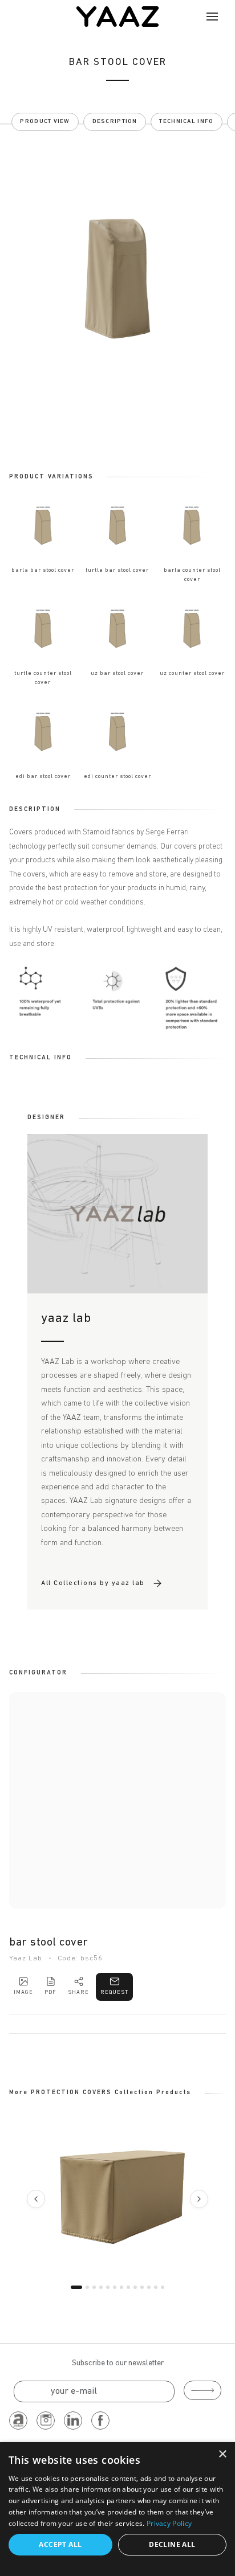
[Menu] (212, 17)
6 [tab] (115, 2287)
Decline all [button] (172, 2544)
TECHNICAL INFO (186, 122)
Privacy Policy (169, 2523)
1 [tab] (76, 2287)
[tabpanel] (117, 2197)
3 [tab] (94, 2287)
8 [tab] (128, 2287)
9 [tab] (135, 2287)
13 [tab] (163, 2287)
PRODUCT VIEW (45, 122)
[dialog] (117, 2509)
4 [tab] (101, 2287)
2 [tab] (87, 2287)
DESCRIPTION (115, 122)
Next (199, 2199)
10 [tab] (142, 2287)
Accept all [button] (60, 2544)
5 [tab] (108, 2287)
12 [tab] (156, 2287)
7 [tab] (121, 2287)
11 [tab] (149, 2287)
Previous (36, 2199)
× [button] (222, 2454)
